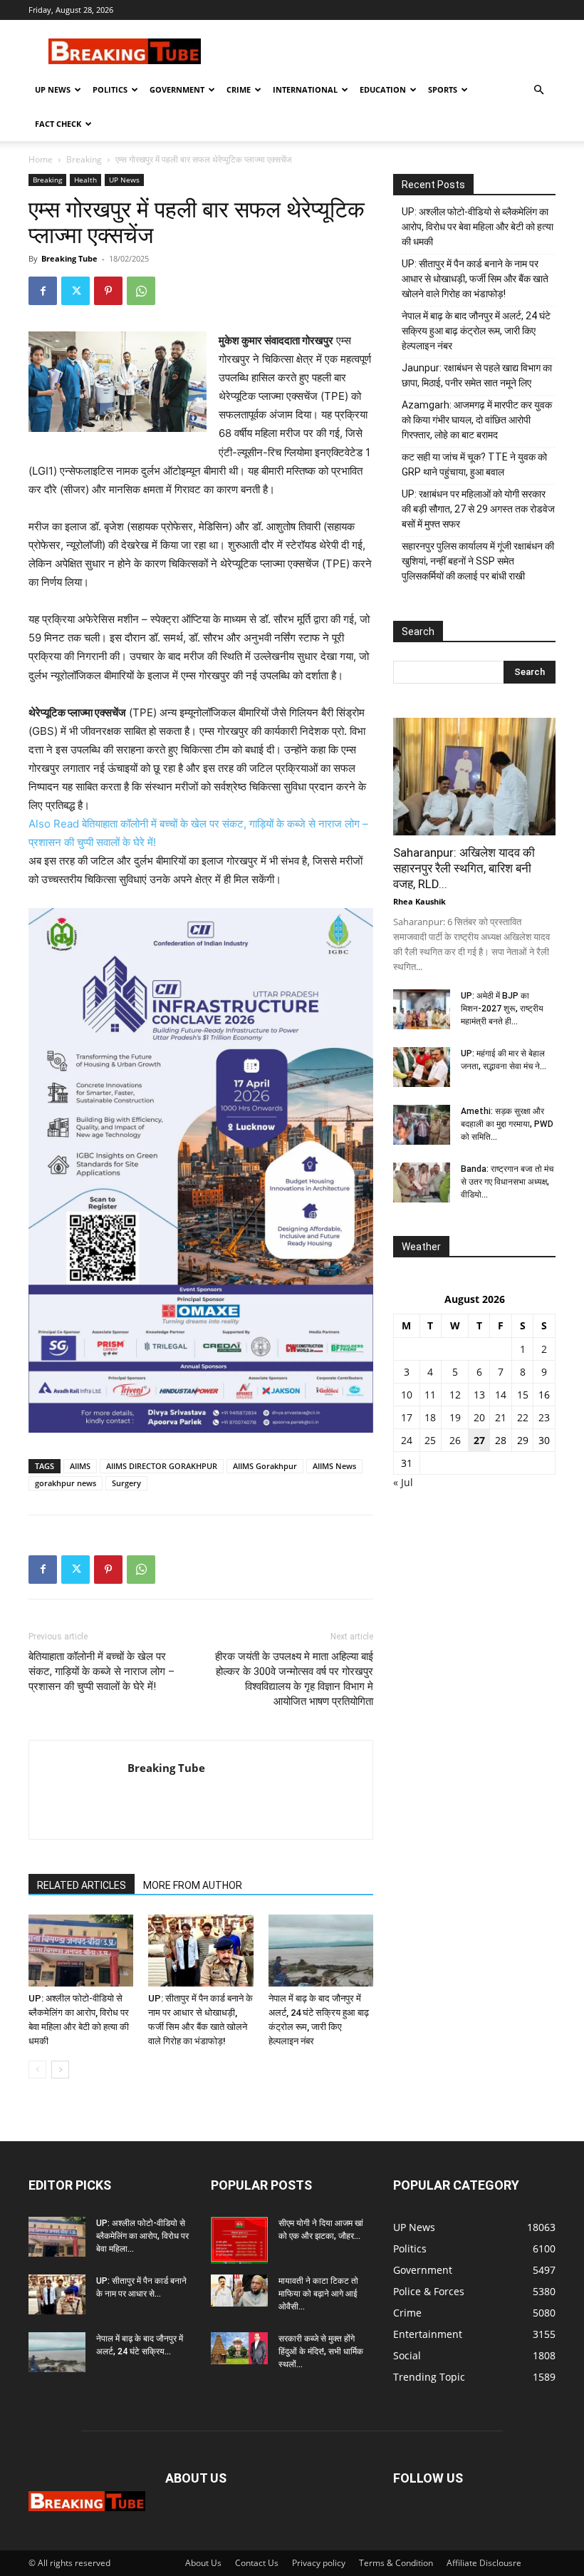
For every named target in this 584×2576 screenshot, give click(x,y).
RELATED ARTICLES (82, 1885)
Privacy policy (319, 2563)
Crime (239, 89)
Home (41, 159)
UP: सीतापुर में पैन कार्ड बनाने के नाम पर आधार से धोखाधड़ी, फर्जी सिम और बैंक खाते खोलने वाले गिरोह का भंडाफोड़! (475, 279)
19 (455, 1417)
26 (455, 1440)
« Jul (403, 1482)
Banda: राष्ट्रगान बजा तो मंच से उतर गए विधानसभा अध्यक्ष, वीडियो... (507, 1182)
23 (544, 1417)
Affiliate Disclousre (484, 2563)
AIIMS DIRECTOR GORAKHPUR (162, 1466)
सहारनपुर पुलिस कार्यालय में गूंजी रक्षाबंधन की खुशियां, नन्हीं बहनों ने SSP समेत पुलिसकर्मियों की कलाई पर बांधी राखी (478, 561)
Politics (110, 89)
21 (501, 1417)
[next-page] (60, 2070)
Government (177, 89)
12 (455, 1395)
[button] (538, 90)
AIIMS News (334, 1466)
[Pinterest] (108, 291)
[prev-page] (37, 2070)
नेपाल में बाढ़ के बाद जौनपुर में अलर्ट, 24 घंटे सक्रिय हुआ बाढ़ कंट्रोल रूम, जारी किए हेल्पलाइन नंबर (476, 331)
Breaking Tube (69, 258)
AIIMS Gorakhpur (265, 1466)
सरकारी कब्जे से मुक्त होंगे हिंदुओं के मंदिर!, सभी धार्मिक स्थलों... (321, 2351)
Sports (443, 89)
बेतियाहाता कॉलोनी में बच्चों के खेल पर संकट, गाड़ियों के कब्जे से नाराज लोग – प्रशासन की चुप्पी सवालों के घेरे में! (101, 1671)
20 (479, 1417)
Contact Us (257, 2563)
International (305, 89)
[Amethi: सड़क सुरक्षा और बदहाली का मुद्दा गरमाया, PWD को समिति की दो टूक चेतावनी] (422, 1125)
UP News (53, 89)
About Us (203, 2563)
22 (523, 1417)
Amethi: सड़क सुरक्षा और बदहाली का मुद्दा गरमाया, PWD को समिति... (507, 1124)
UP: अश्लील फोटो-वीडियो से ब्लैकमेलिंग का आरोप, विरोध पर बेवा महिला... (142, 2236)
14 (501, 1395)
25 (430, 1440)
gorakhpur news (66, 1483)
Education (383, 89)
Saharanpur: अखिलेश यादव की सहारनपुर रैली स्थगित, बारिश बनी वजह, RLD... (464, 868)
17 (407, 1417)
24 (407, 1440)
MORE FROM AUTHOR (193, 1885)
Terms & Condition (396, 2563)
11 (430, 1395)
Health (85, 180)
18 (430, 1417)
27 (479, 1440)
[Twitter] (75, 291)
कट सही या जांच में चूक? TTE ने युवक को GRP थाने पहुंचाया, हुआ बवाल (474, 464)
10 (407, 1395)
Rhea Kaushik (419, 901)
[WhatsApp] (141, 291)
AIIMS (80, 1466)
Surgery (126, 1483)
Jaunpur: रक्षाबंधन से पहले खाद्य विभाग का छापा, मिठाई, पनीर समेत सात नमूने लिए (477, 375)
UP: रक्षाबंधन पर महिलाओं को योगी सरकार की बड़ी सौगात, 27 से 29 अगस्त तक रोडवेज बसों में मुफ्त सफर (478, 509)
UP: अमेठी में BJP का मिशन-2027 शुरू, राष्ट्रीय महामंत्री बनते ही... (502, 1009)
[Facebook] (43, 291)
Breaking (84, 159)
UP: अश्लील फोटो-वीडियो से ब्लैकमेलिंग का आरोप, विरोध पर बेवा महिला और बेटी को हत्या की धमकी (478, 227)
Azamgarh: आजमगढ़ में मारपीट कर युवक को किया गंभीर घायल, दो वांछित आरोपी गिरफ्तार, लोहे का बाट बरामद (477, 420)
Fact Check (58, 124)
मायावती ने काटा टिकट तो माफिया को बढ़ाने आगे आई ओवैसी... (318, 2294)
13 (479, 1395)
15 (523, 1395)
